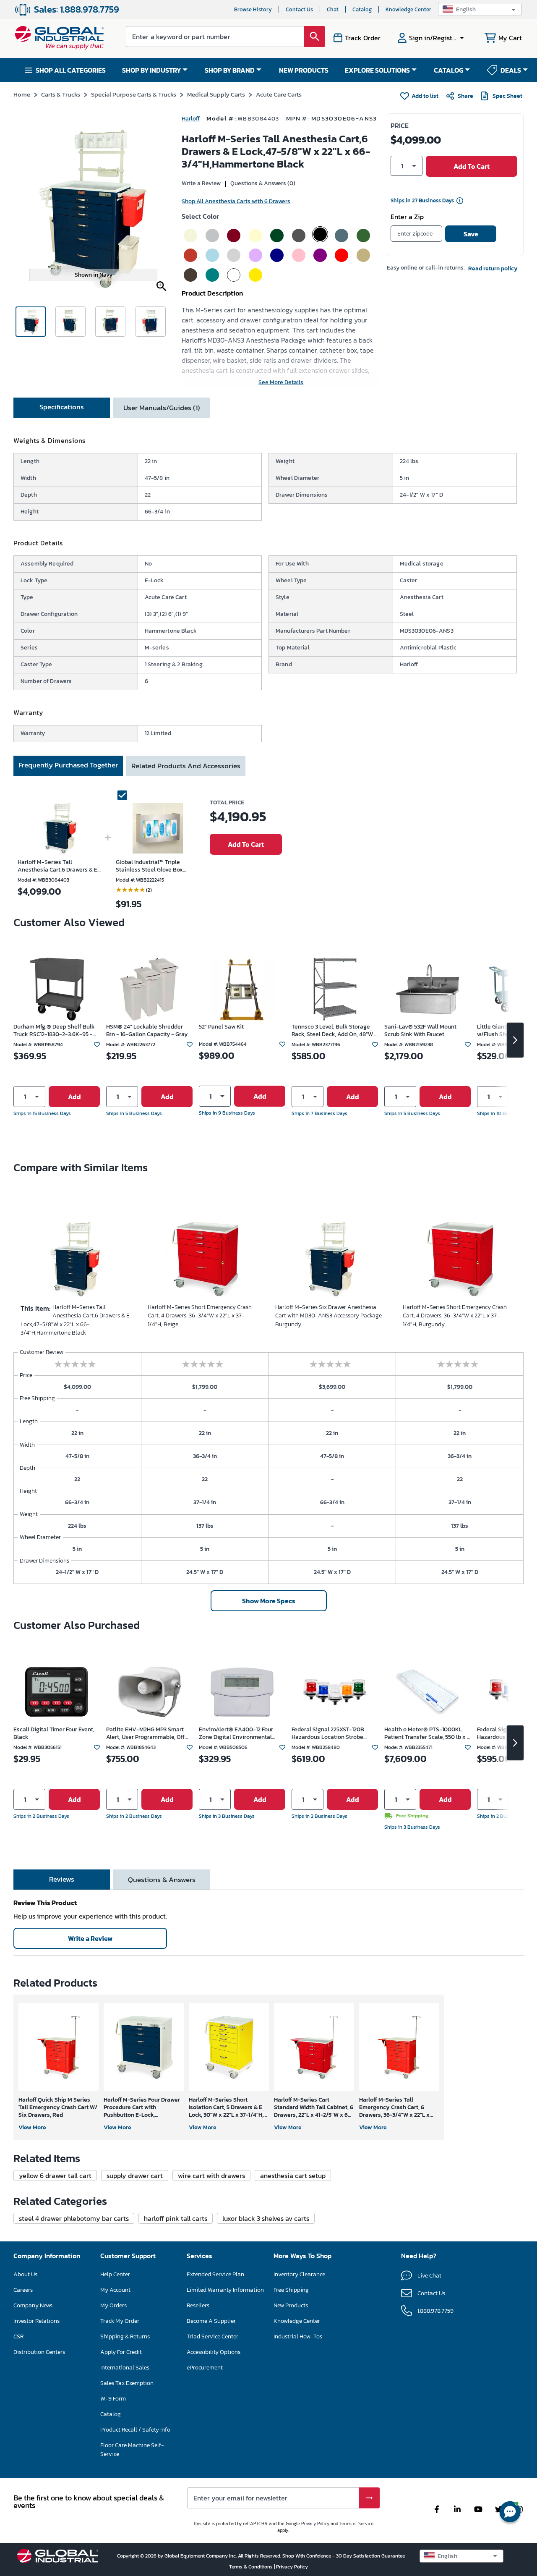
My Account (115, 2290)
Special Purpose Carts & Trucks (134, 94)
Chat (333, 9)
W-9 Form (113, 2399)
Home (22, 94)
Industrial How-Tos (298, 2336)
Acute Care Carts (279, 94)
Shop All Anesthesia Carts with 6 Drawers (236, 201)
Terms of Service (356, 2524)
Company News (33, 2305)
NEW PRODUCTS (304, 70)
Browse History (253, 9)
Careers (23, 2290)
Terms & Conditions (252, 2567)
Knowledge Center (408, 9)
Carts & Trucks (61, 94)
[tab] (62, 408)
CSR (18, 2336)
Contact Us (299, 9)
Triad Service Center (212, 2336)
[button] (480, 9)
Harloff (191, 119)
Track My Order (120, 2321)
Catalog (362, 9)
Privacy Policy (315, 2524)
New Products (291, 2305)
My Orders (113, 2305)
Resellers (198, 2305)
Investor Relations (36, 2321)
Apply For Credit (121, 2352)
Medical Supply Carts (216, 94)
